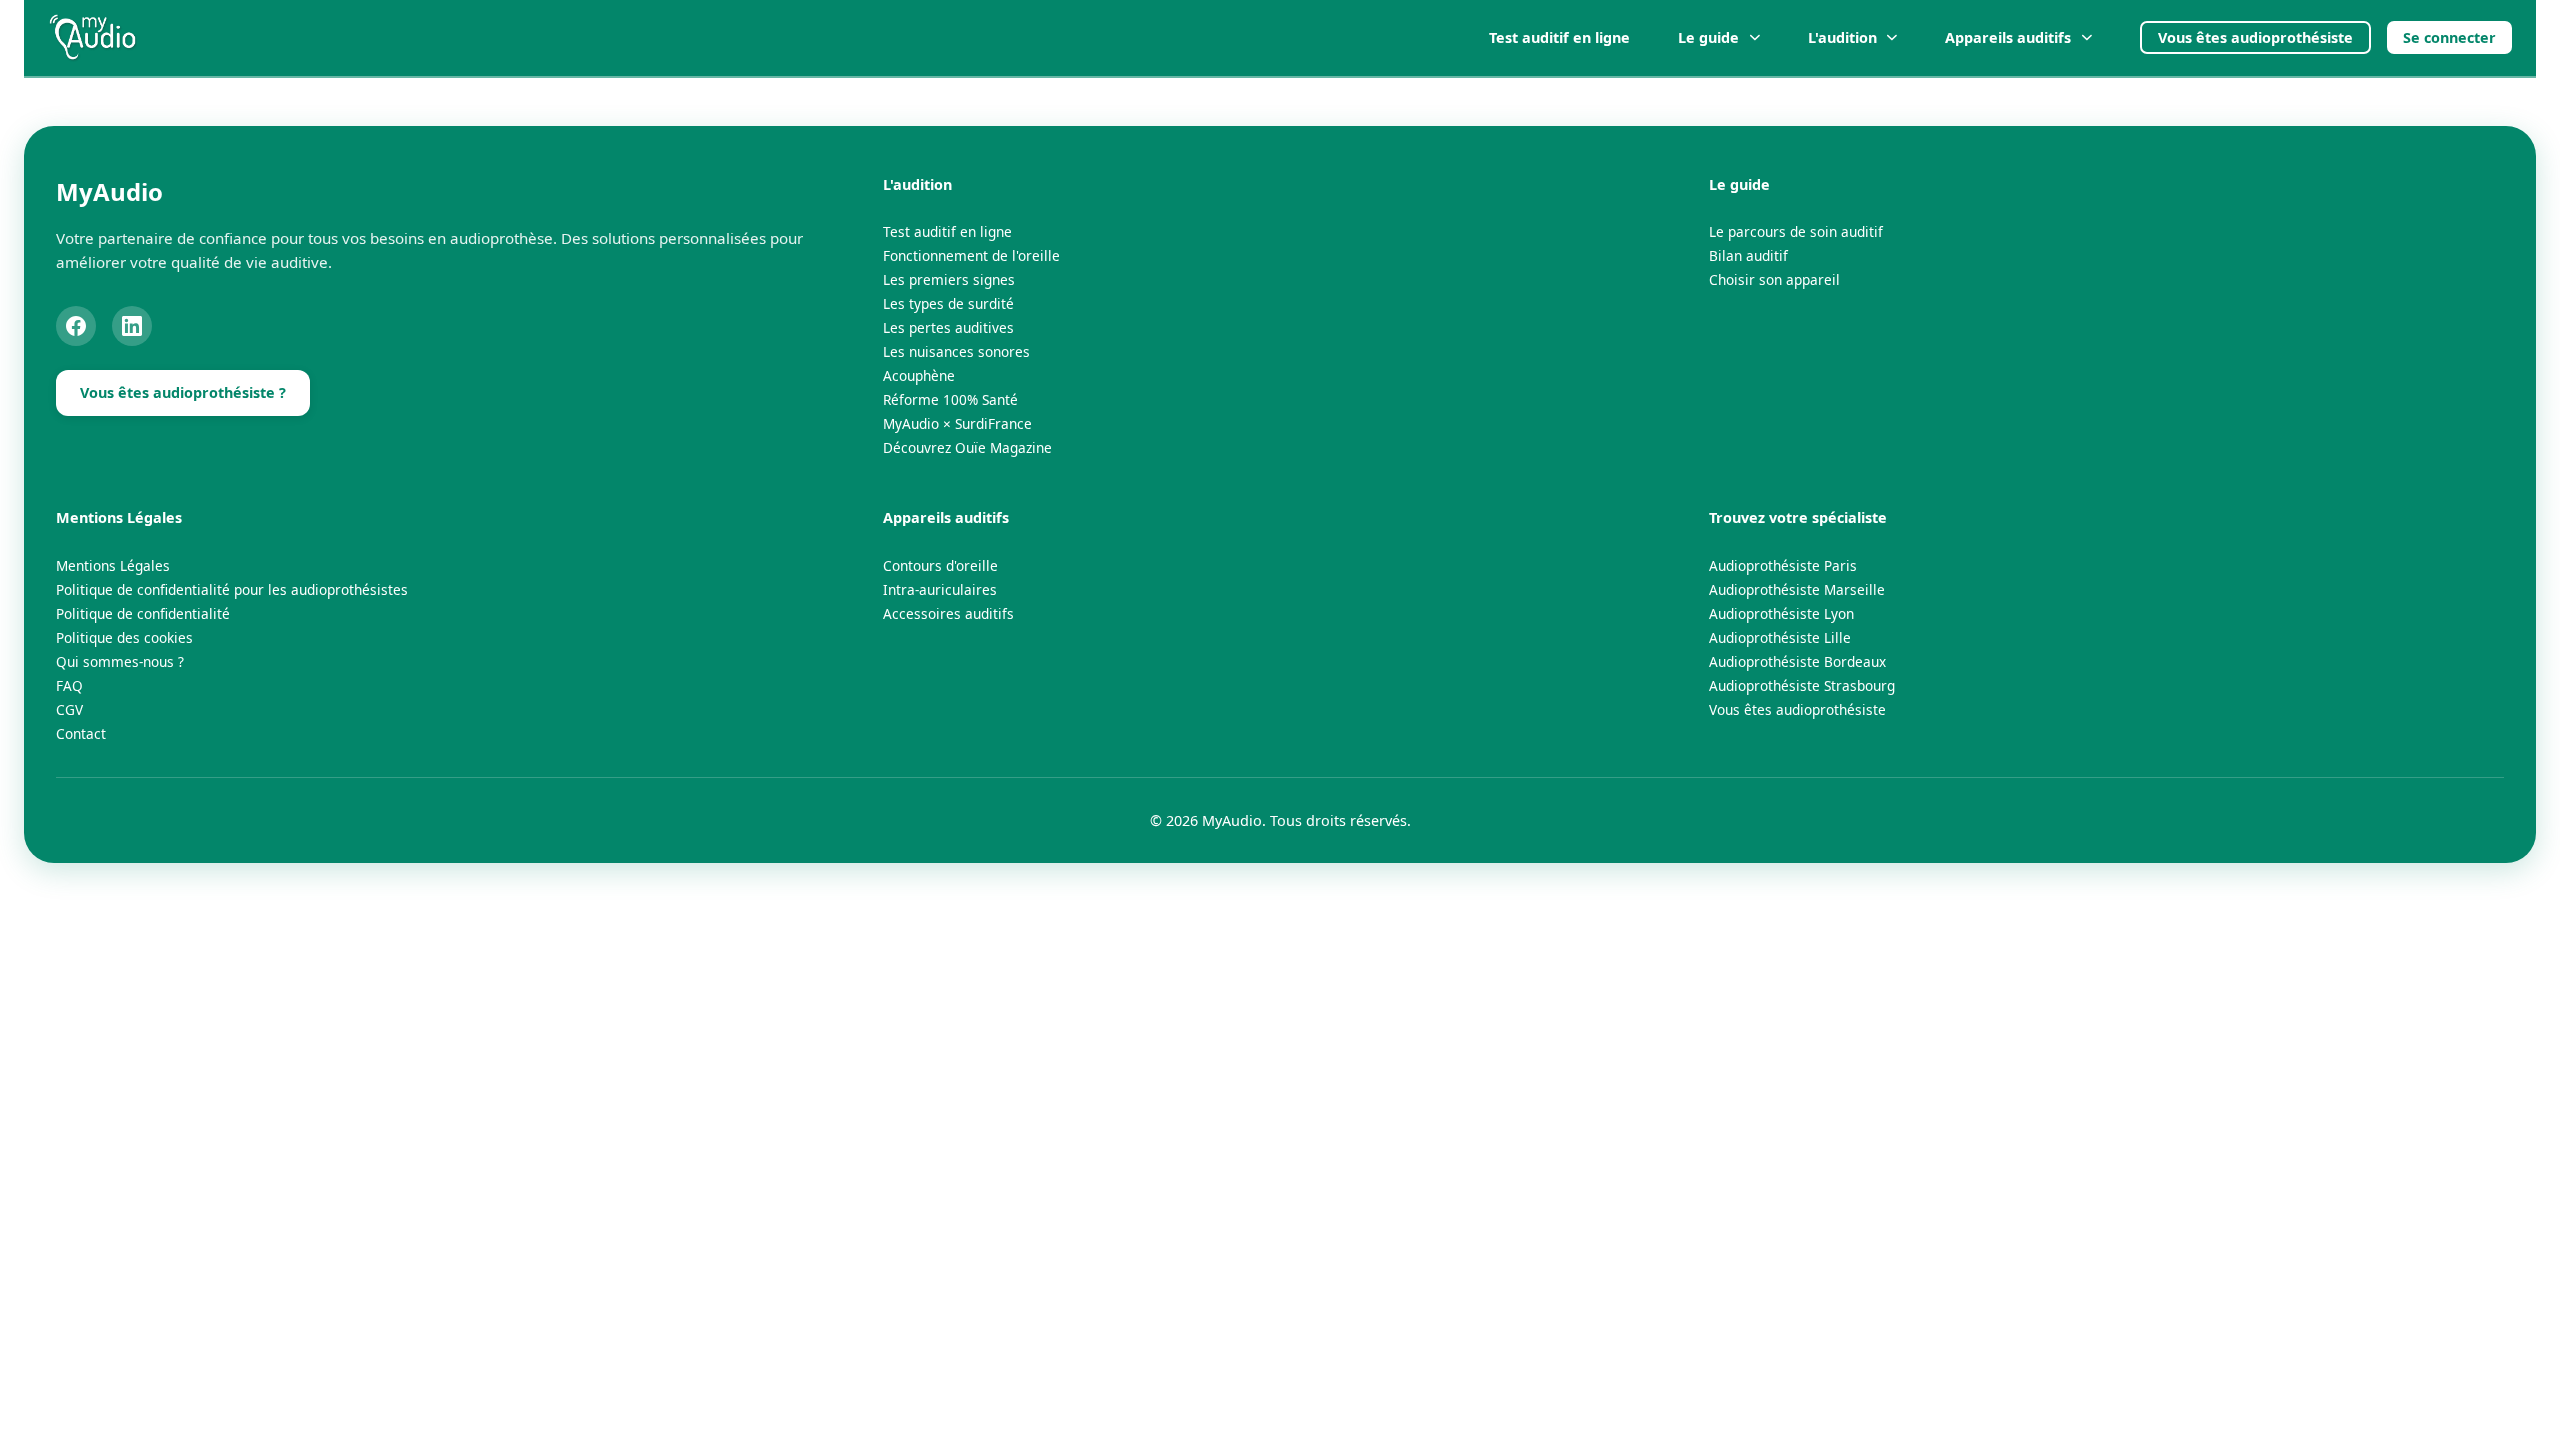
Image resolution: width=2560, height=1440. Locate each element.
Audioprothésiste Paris (1783, 565)
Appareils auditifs (2008, 37)
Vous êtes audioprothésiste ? (183, 392)
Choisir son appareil (1774, 279)
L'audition (1842, 37)
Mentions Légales (113, 565)
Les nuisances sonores (956, 351)
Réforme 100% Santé (950, 399)
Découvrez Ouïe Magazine (967, 447)
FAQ (69, 685)
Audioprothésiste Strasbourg (1802, 685)
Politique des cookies (124, 637)
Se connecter (2449, 37)
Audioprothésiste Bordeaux (1797, 661)
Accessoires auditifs (948, 613)
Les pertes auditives (948, 327)
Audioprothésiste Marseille (1797, 589)
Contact (81, 733)
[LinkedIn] (132, 326)
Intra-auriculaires (940, 589)
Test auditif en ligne (1559, 37)
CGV (69, 709)
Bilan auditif (1748, 255)
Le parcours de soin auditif (1796, 231)
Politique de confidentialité (143, 613)
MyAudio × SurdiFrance (957, 423)
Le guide (1708, 37)
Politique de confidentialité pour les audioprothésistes (232, 589)
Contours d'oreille (940, 565)
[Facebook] (76, 326)
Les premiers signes (949, 279)
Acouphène (919, 375)
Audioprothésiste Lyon (1781, 613)
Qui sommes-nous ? (120, 661)
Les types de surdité (948, 303)
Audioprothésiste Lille (1780, 637)
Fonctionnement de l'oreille (971, 255)
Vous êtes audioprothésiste (2255, 37)
